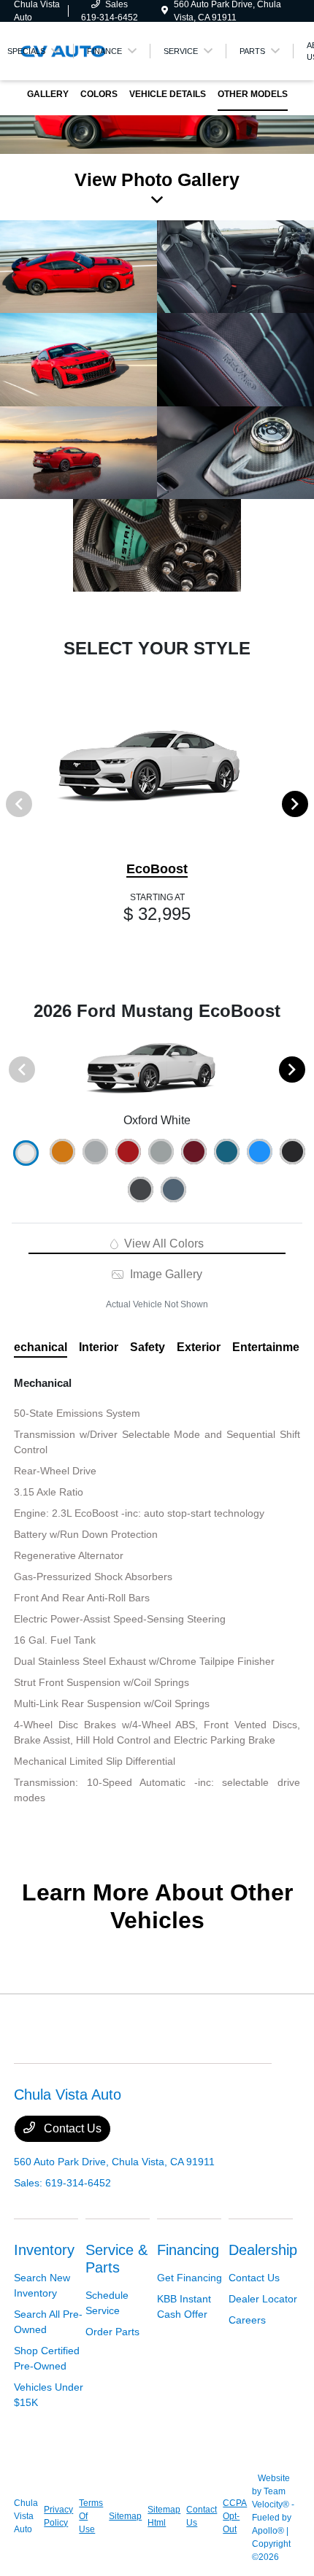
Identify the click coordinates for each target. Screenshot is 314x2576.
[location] (165, 11)
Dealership (263, 2250)
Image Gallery (164, 1274)
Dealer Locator (263, 2299)
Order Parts (112, 2332)
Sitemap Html (164, 2516)
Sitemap (125, 2516)
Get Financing (189, 2278)
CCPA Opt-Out (234, 2516)
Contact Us (71, 2128)
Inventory (44, 2250)
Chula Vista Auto (26, 2516)
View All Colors (162, 1243)
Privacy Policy (58, 2516)
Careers (247, 2320)
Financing (188, 2250)
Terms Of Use (91, 2516)
